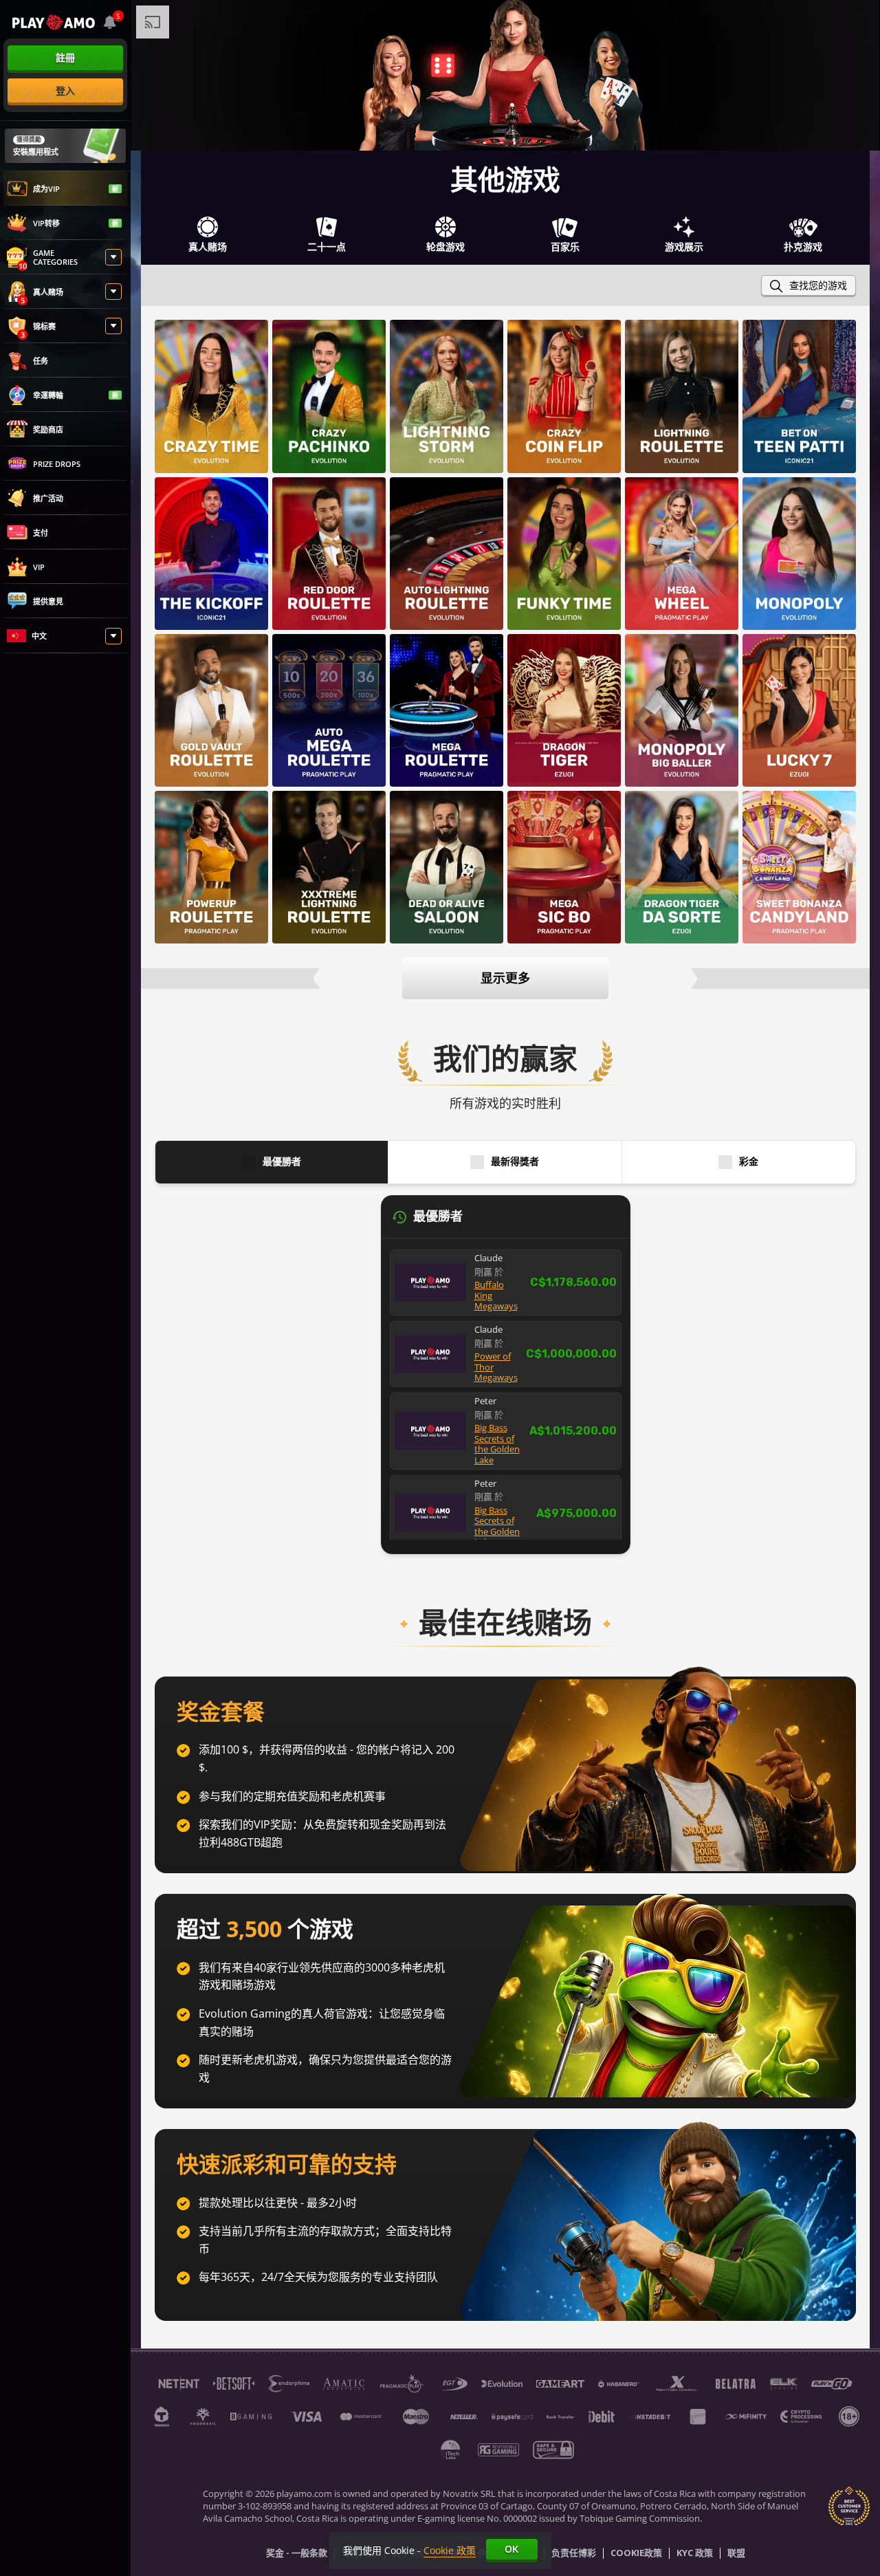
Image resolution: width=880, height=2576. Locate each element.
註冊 (65, 57)
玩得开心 (682, 731)
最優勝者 (282, 1162)
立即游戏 (212, 395)
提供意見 (48, 601)
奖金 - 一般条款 (297, 2553)
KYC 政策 (695, 2553)
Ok (511, 2549)
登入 (65, 90)
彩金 (749, 1162)
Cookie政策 (636, 2553)
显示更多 (505, 978)
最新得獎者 (515, 1162)
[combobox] (110, 22)
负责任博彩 (574, 2553)
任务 (41, 361)
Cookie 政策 (450, 2550)
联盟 (736, 2553)
